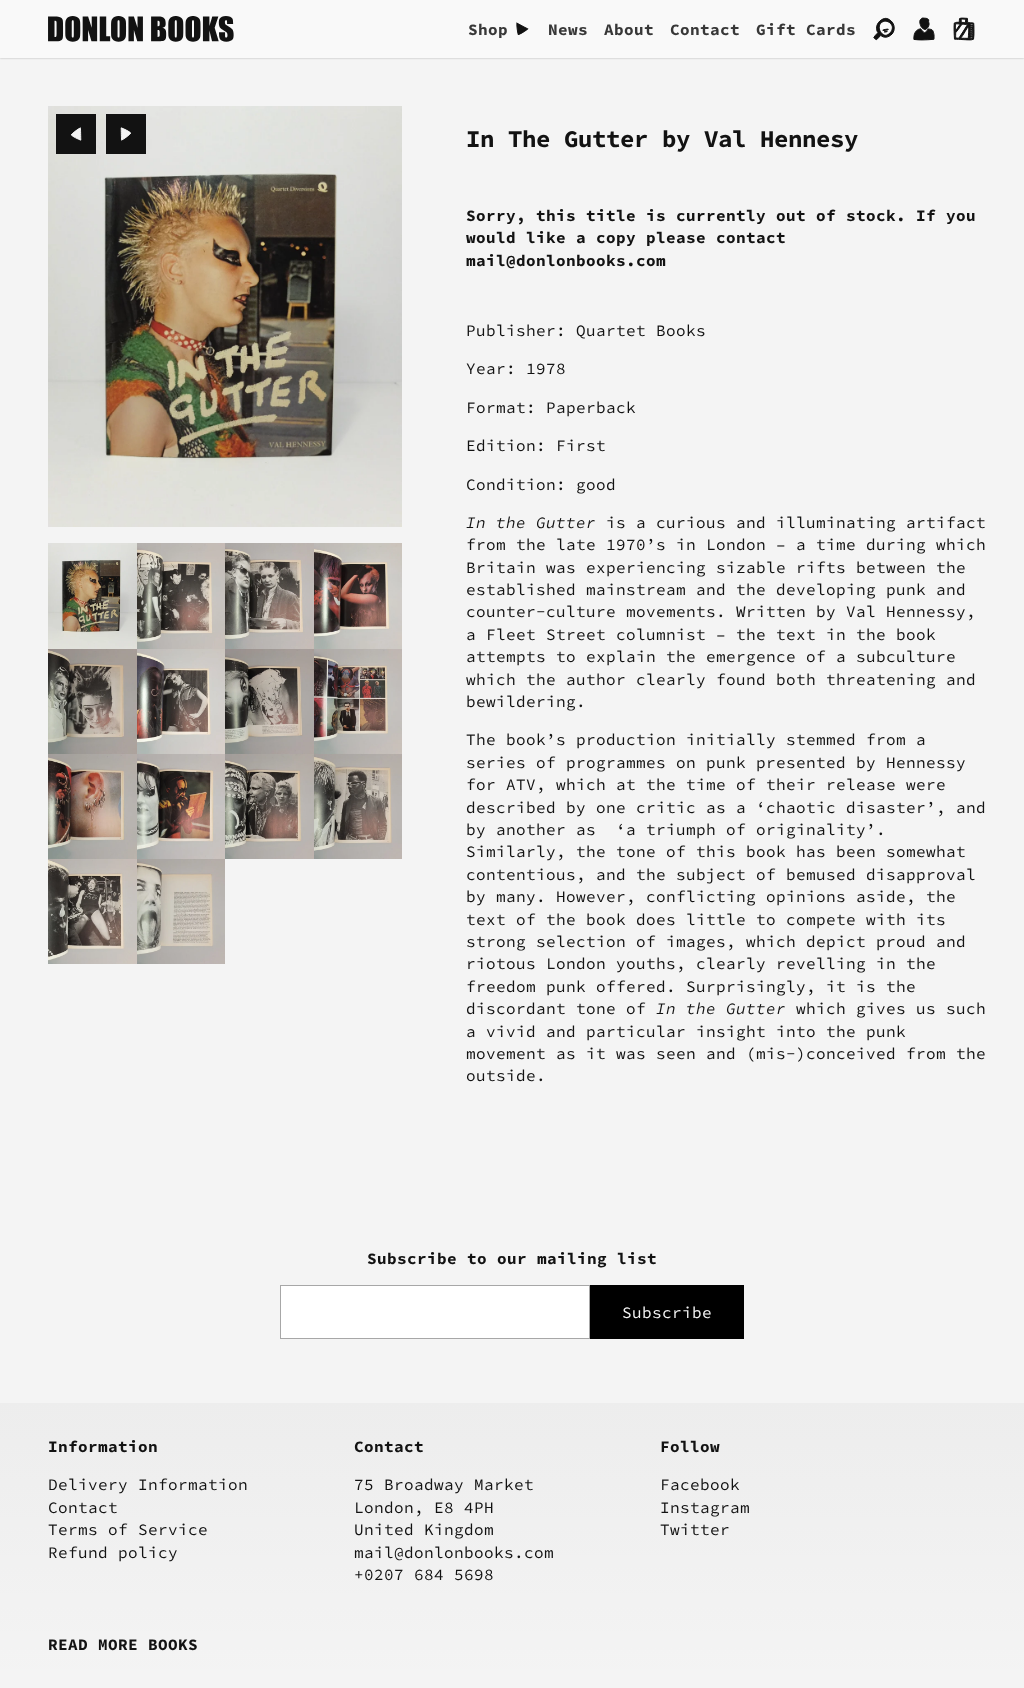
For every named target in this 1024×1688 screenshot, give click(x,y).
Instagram (705, 1507)
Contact (705, 29)
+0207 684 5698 (424, 1574)
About (629, 29)
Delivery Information (148, 1484)
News (568, 29)
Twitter (695, 1529)
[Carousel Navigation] (101, 134)
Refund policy (113, 1552)
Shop (488, 29)
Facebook (700, 1484)
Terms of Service (128, 1529)
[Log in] (924, 29)
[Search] (884, 29)
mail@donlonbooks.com (454, 1552)
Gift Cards (806, 29)
